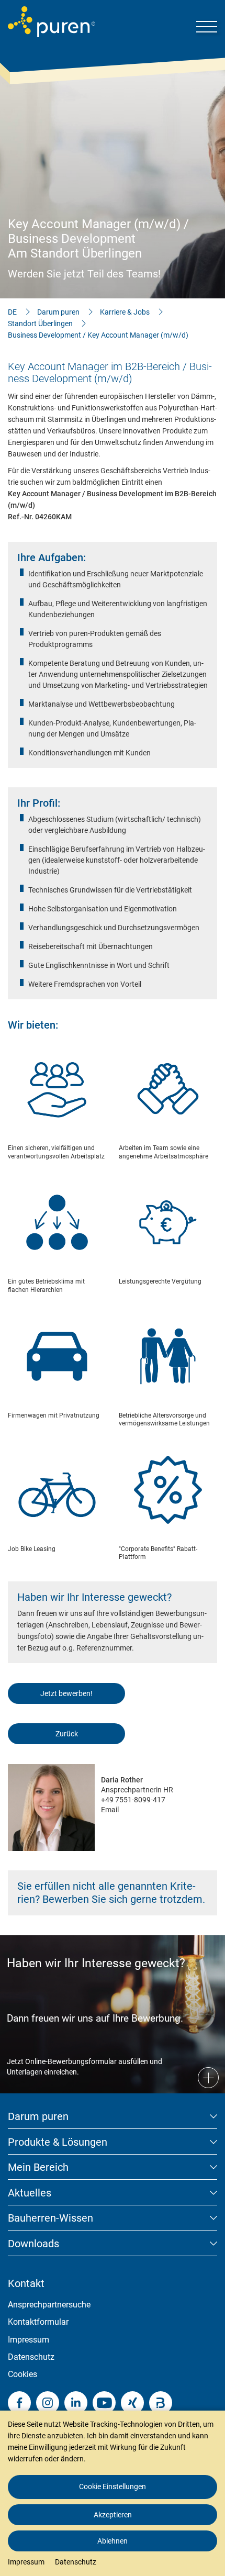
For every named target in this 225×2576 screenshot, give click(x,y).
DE (12, 312)
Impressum (29, 2340)
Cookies (22, 2374)
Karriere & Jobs (125, 312)
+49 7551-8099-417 (133, 1800)
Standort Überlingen (40, 324)
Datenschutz (31, 2357)
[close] (209, 2389)
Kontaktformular (38, 2322)
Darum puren (58, 312)
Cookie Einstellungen (113, 2486)
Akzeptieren (113, 2515)
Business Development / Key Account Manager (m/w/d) (98, 335)
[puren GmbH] (52, 22)
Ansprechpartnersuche (49, 2305)
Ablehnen (113, 2541)
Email (110, 1810)
